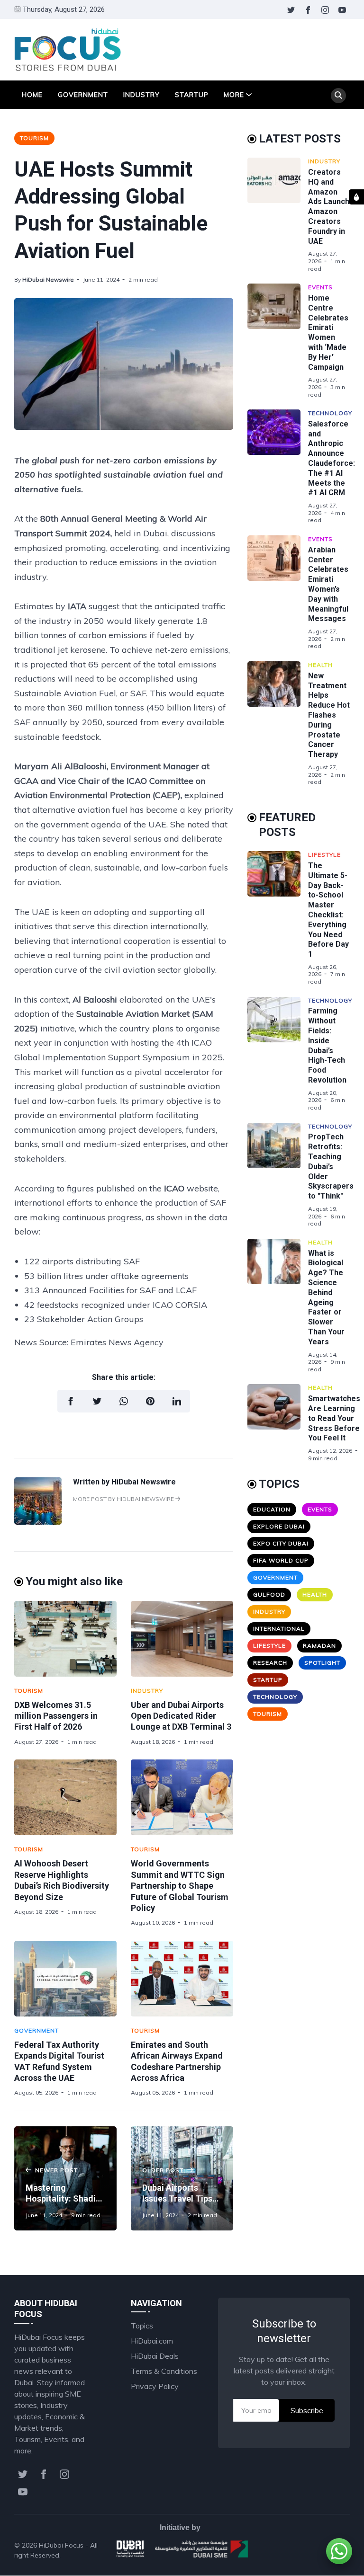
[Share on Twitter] (97, 1401)
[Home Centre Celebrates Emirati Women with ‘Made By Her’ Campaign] (278, 341)
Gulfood (269, 1594)
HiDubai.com (152, 2341)
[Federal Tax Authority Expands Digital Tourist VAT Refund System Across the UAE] (65, 1979)
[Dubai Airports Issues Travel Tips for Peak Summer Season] (182, 2178)
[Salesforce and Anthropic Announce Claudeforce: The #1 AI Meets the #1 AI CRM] (278, 467)
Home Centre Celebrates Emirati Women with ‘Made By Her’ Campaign (328, 333)
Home (32, 95)
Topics (142, 2326)
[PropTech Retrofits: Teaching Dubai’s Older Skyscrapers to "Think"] (278, 1175)
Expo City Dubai (281, 1543)
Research (270, 1663)
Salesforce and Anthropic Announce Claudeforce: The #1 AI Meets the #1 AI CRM (332, 458)
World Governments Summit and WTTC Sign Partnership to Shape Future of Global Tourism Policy (180, 1886)
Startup (192, 95)
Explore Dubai (279, 1526)
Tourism (34, 138)
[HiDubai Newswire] (38, 1522)
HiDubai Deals (155, 2356)
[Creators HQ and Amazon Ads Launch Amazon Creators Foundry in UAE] (278, 215)
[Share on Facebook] (71, 1401)
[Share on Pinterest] (150, 1401)
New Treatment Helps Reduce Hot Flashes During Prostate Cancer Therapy (329, 715)
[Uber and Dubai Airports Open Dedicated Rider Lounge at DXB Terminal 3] (182, 1639)
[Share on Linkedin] (177, 1401)
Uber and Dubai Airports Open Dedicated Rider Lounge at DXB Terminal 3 (181, 1716)
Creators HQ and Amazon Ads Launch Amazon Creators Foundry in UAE (329, 207)
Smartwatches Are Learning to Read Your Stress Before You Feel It (334, 1418)
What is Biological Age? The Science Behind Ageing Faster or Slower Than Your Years (326, 1297)
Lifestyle (324, 855)
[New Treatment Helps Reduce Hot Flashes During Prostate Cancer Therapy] (278, 724)
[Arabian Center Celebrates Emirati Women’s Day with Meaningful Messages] (278, 593)
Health (320, 665)
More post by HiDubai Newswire (124, 1499)
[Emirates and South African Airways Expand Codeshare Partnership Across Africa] (182, 1979)
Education (272, 1509)
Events (320, 287)
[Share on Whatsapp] (124, 1401)
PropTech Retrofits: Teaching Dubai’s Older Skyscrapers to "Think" (331, 1166)
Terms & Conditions (164, 2371)
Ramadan (319, 1646)
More (234, 95)
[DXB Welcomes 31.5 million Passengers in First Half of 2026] (65, 1639)
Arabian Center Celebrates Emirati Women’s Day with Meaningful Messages (328, 584)
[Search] (338, 96)
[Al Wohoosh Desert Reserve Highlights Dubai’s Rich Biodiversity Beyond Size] (65, 1797)
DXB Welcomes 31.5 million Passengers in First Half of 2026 (56, 1716)
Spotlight (322, 1663)
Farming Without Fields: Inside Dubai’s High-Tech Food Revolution (327, 1045)
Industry (141, 95)
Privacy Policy (155, 2386)
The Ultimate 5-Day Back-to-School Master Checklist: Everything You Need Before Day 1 (328, 910)
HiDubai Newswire (48, 280)
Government (83, 95)
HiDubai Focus (61, 2545)
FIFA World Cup (281, 1560)
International (279, 1629)
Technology (330, 413)
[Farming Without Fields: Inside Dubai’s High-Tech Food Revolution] (278, 1054)
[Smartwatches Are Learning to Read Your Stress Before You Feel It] (278, 1423)
